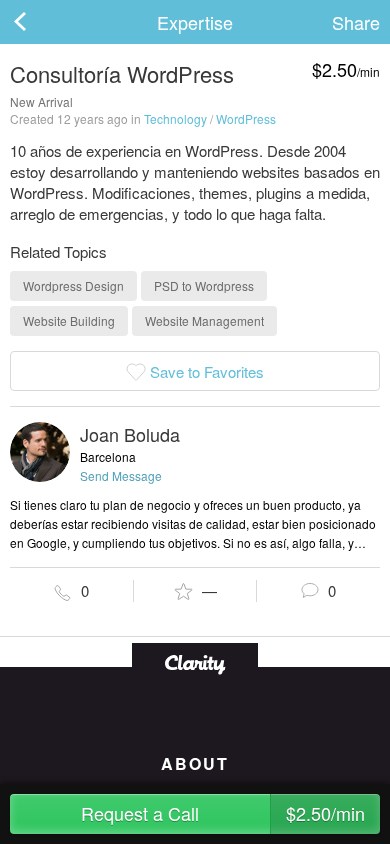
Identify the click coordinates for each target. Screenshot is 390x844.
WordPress (246, 118)
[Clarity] (195, 662)
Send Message (121, 475)
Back (40, 22)
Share (356, 22)
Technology (175, 118)
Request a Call (223, 813)
